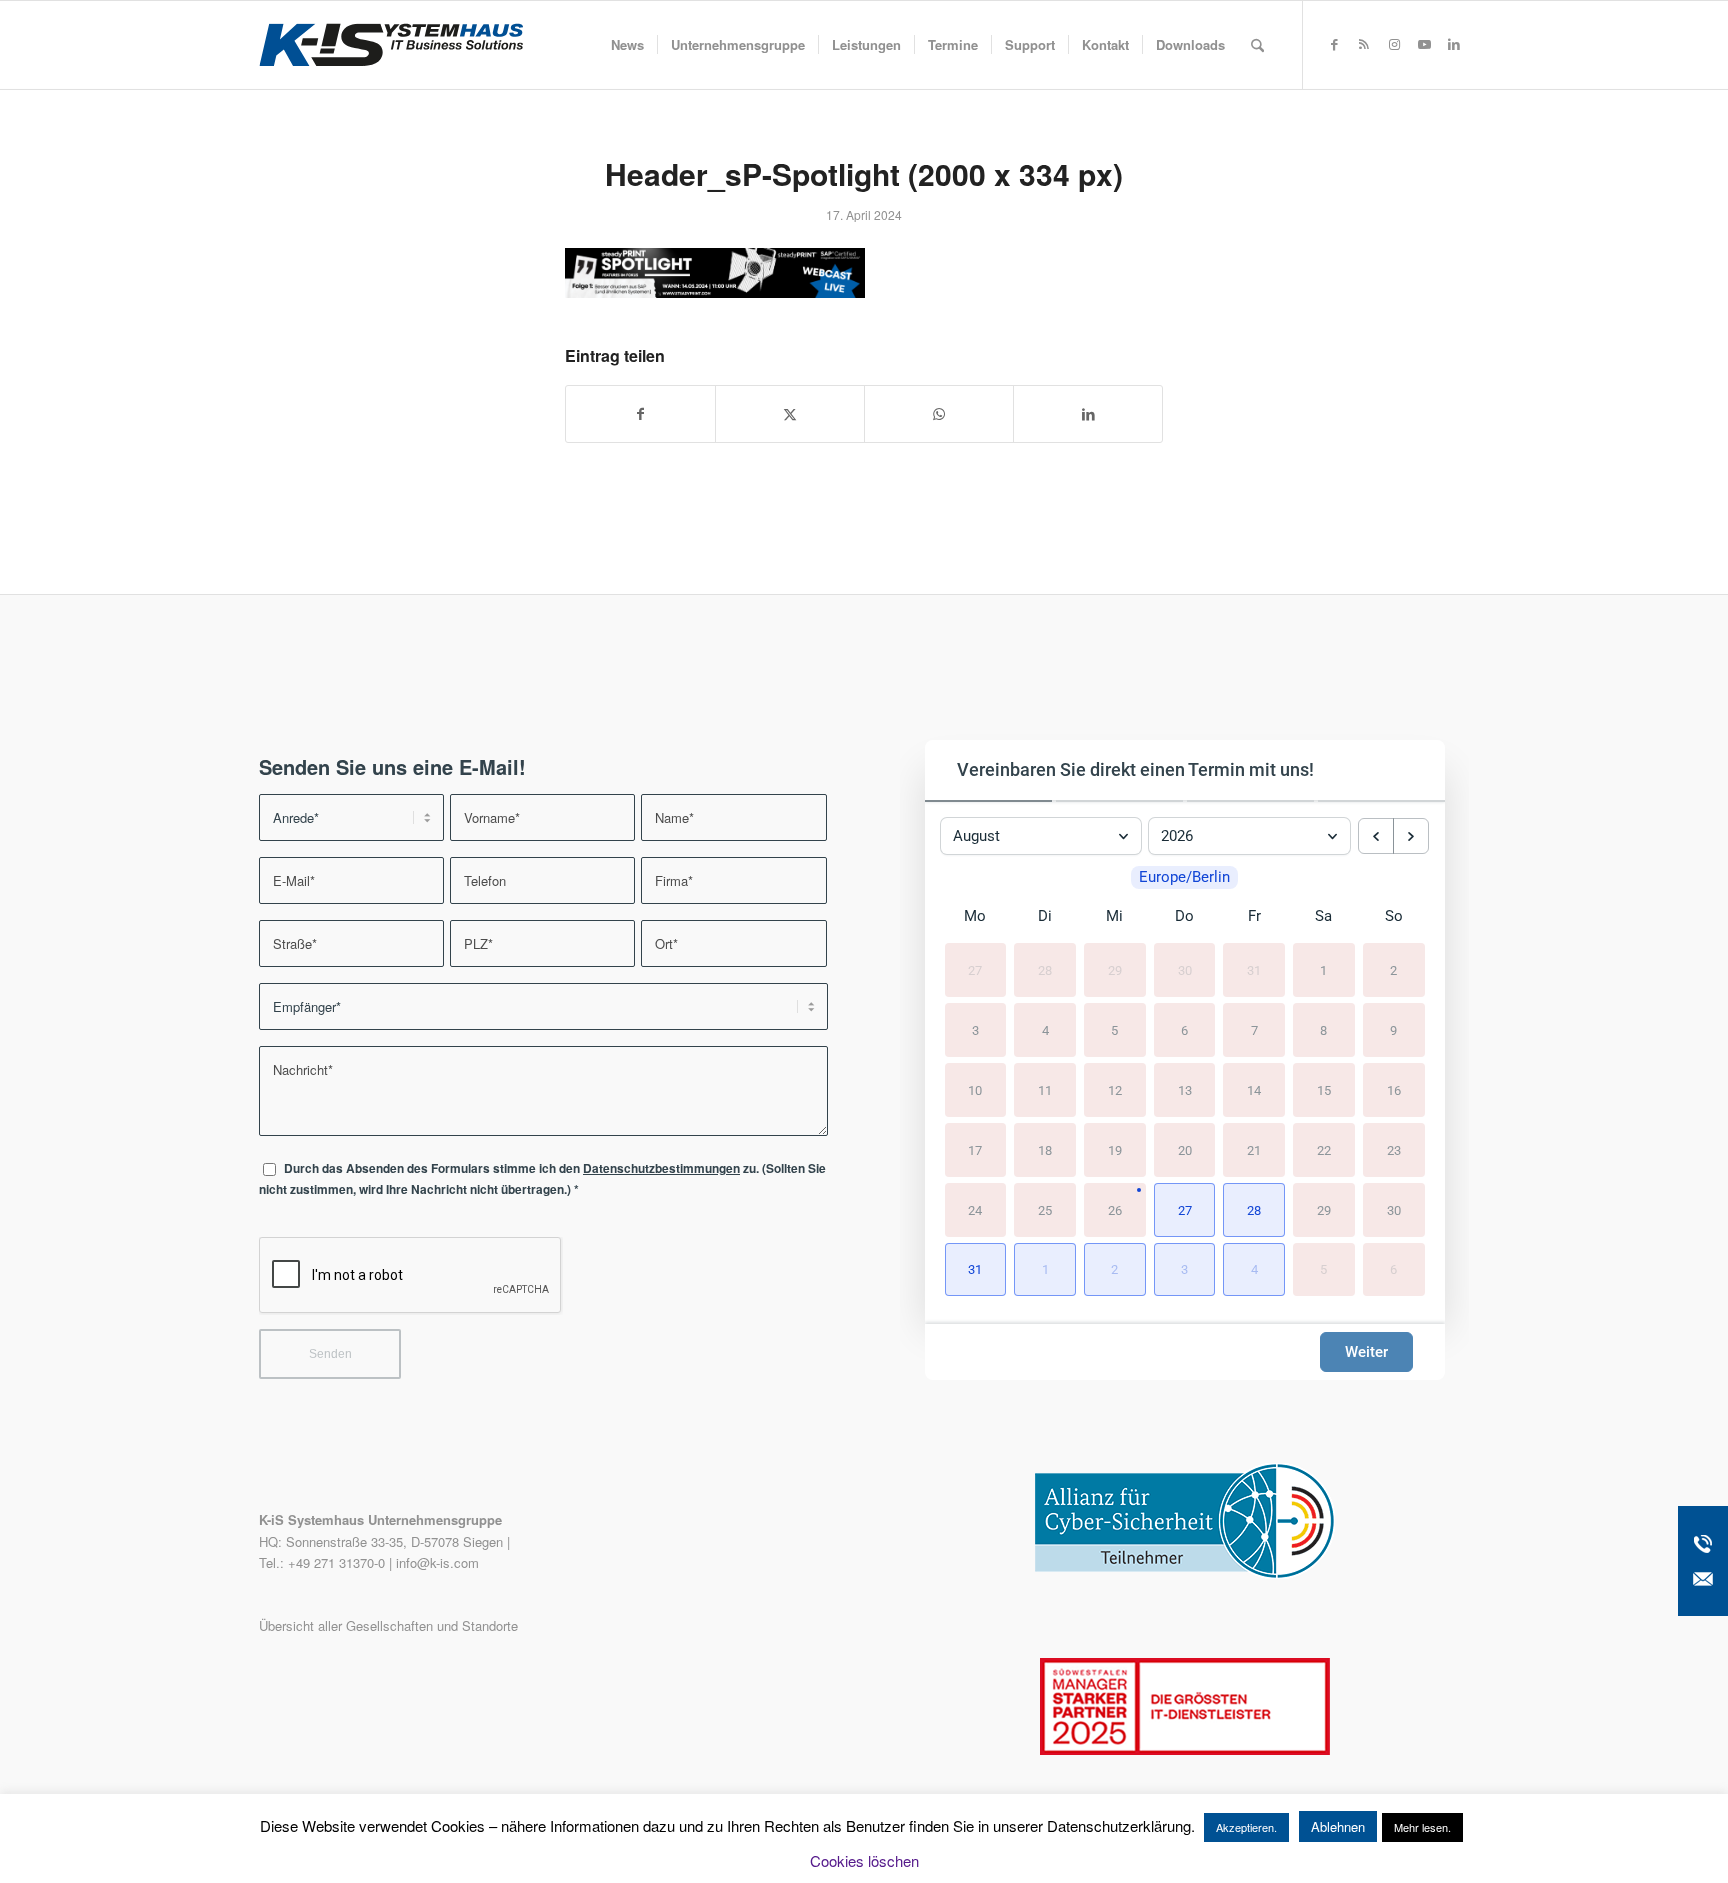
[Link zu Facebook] (1334, 44)
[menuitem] (627, 45)
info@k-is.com (437, 1562)
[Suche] (1257, 45)
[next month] (1411, 836)
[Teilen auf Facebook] (640, 414)
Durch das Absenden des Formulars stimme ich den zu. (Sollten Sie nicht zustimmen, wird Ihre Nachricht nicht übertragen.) (542, 1179)
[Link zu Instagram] (1394, 44)
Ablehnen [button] (1338, 1826)
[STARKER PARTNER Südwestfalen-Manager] (1185, 1749)
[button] (1185, 1210)
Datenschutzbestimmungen (661, 1168)
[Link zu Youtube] (1424, 44)
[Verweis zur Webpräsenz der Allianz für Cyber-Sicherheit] (1185, 1573)
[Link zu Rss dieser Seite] (1364, 44)
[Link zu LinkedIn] (1454, 44)
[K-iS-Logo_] (391, 45)
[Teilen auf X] (790, 414)
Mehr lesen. (1422, 1827)
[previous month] (1376, 836)
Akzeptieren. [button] (1246, 1827)
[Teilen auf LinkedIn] (1088, 414)
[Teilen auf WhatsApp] (939, 414)
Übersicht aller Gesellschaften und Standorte (388, 1625)
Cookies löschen (864, 1860)
